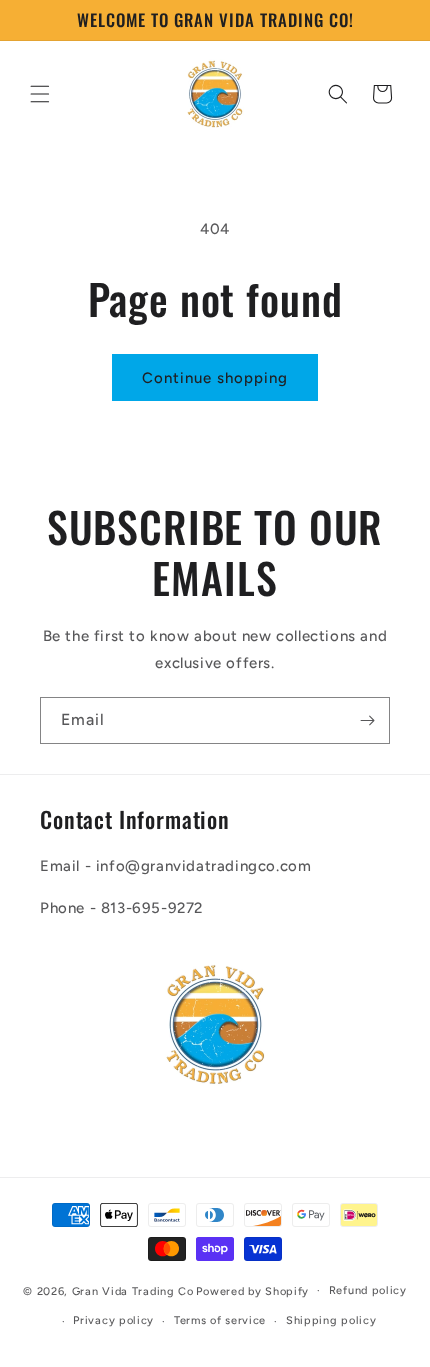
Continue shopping (215, 378)
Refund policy (368, 1290)
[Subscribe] (367, 720)
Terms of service (220, 1320)
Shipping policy (331, 1320)
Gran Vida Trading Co (133, 1290)
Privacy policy (113, 1320)
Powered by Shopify (252, 1290)
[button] (40, 94)
